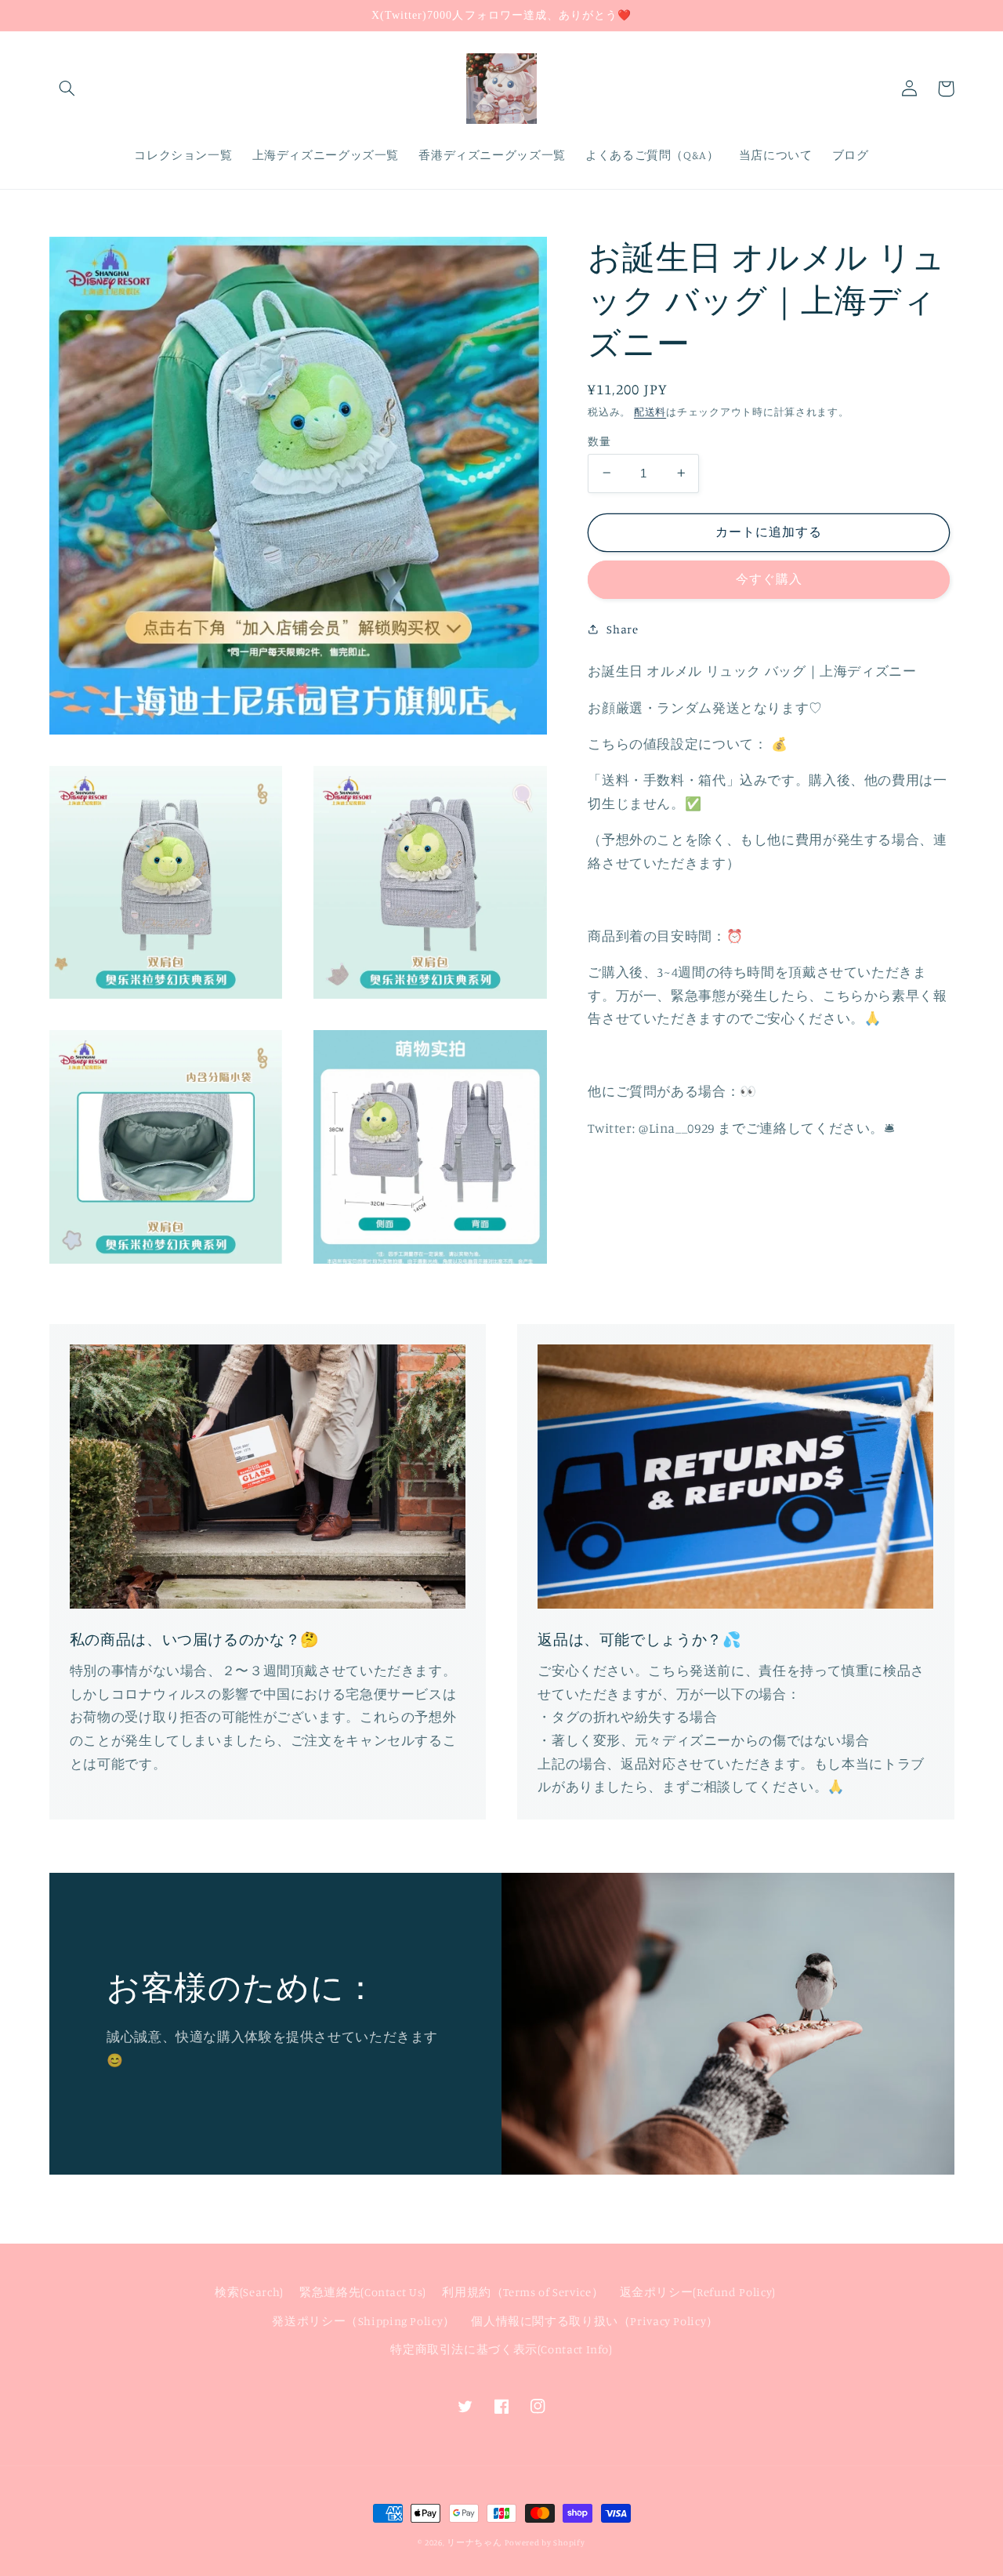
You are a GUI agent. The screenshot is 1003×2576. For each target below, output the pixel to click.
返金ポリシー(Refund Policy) (698, 2292)
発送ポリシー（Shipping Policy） (364, 2321)
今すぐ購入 (769, 579)
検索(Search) (249, 2292)
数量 (599, 441)
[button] (67, 89)
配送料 (650, 411)
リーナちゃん (474, 2542)
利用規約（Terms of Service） (523, 2292)
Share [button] (622, 628)
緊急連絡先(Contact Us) (363, 2292)
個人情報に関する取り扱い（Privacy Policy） (595, 2321)
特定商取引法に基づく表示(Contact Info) (501, 2349)
